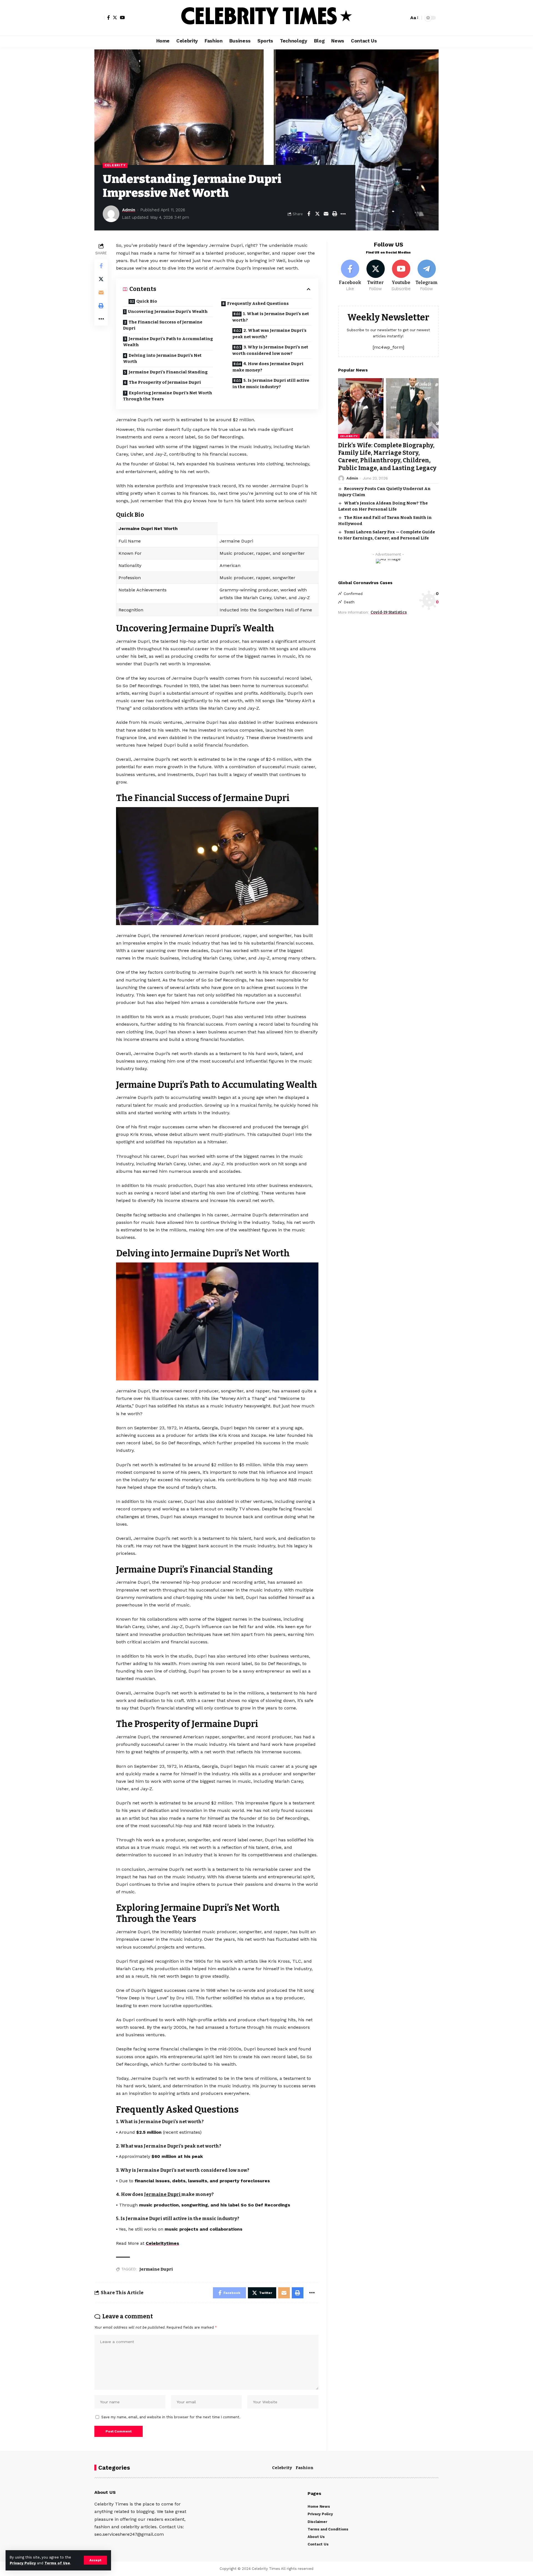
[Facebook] (109, 17)
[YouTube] (122, 17)
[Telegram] (427, 276)
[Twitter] (115, 17)
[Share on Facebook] (309, 214)
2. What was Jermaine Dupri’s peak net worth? (269, 334)
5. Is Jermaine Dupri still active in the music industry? (271, 384)
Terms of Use (57, 2563)
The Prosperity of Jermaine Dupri (165, 382)
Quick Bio (147, 301)
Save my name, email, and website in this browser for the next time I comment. (171, 2417)
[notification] (395, 18)
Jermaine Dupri (163, 2194)
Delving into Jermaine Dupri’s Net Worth (162, 359)
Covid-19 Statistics (389, 612)
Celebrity (115, 165)
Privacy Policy (23, 2563)
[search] (403, 18)
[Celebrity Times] (266, 18)
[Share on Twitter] (317, 214)
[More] (343, 214)
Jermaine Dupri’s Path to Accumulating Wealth (168, 342)
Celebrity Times (266, 2569)
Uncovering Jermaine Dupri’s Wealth (168, 312)
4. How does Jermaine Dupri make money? (268, 367)
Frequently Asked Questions (258, 303)
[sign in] (99, 18)
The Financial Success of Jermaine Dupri (163, 325)
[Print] (335, 214)
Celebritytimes (162, 2243)
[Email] (326, 214)
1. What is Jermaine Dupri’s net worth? (271, 317)
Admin (129, 210)
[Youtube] (401, 276)
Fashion (305, 2468)
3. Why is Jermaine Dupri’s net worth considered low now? (270, 350)
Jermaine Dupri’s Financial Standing (168, 372)
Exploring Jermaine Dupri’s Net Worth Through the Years (168, 396)
